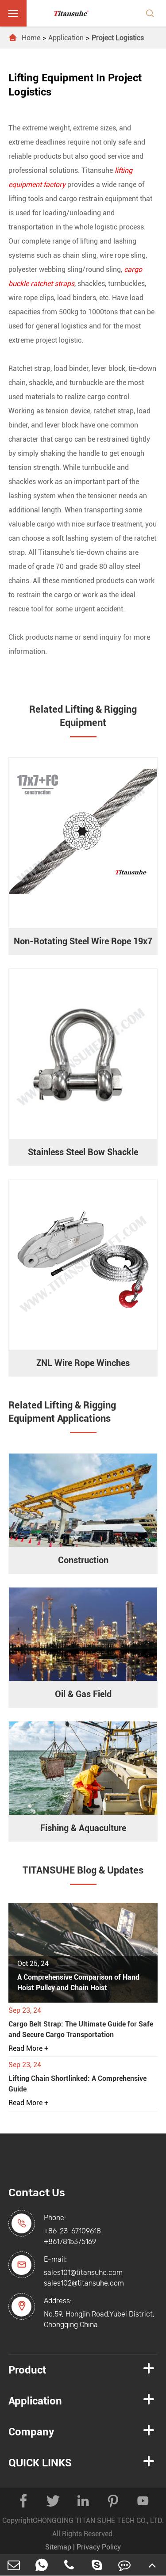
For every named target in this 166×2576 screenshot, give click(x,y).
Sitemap (58, 2547)
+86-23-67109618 (72, 2231)
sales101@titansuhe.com (83, 2273)
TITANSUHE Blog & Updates (83, 1870)
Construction (83, 1560)
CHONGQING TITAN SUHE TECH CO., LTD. (98, 2521)
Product (27, 2370)
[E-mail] (14, 2565)
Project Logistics (118, 38)
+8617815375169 (70, 2242)
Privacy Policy (99, 2547)
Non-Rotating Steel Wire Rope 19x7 (83, 941)
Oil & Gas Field (83, 1694)
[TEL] (69, 2565)
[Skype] (97, 2565)
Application (66, 38)
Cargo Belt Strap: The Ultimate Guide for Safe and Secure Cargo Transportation (81, 2029)
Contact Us (37, 2193)
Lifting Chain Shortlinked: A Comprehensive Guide (77, 2084)
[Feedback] (125, 2565)
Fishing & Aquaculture (83, 1828)
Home (31, 38)
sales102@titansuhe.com (84, 2283)
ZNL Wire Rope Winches (83, 1363)
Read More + (28, 2048)
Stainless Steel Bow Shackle (83, 1152)
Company (31, 2432)
